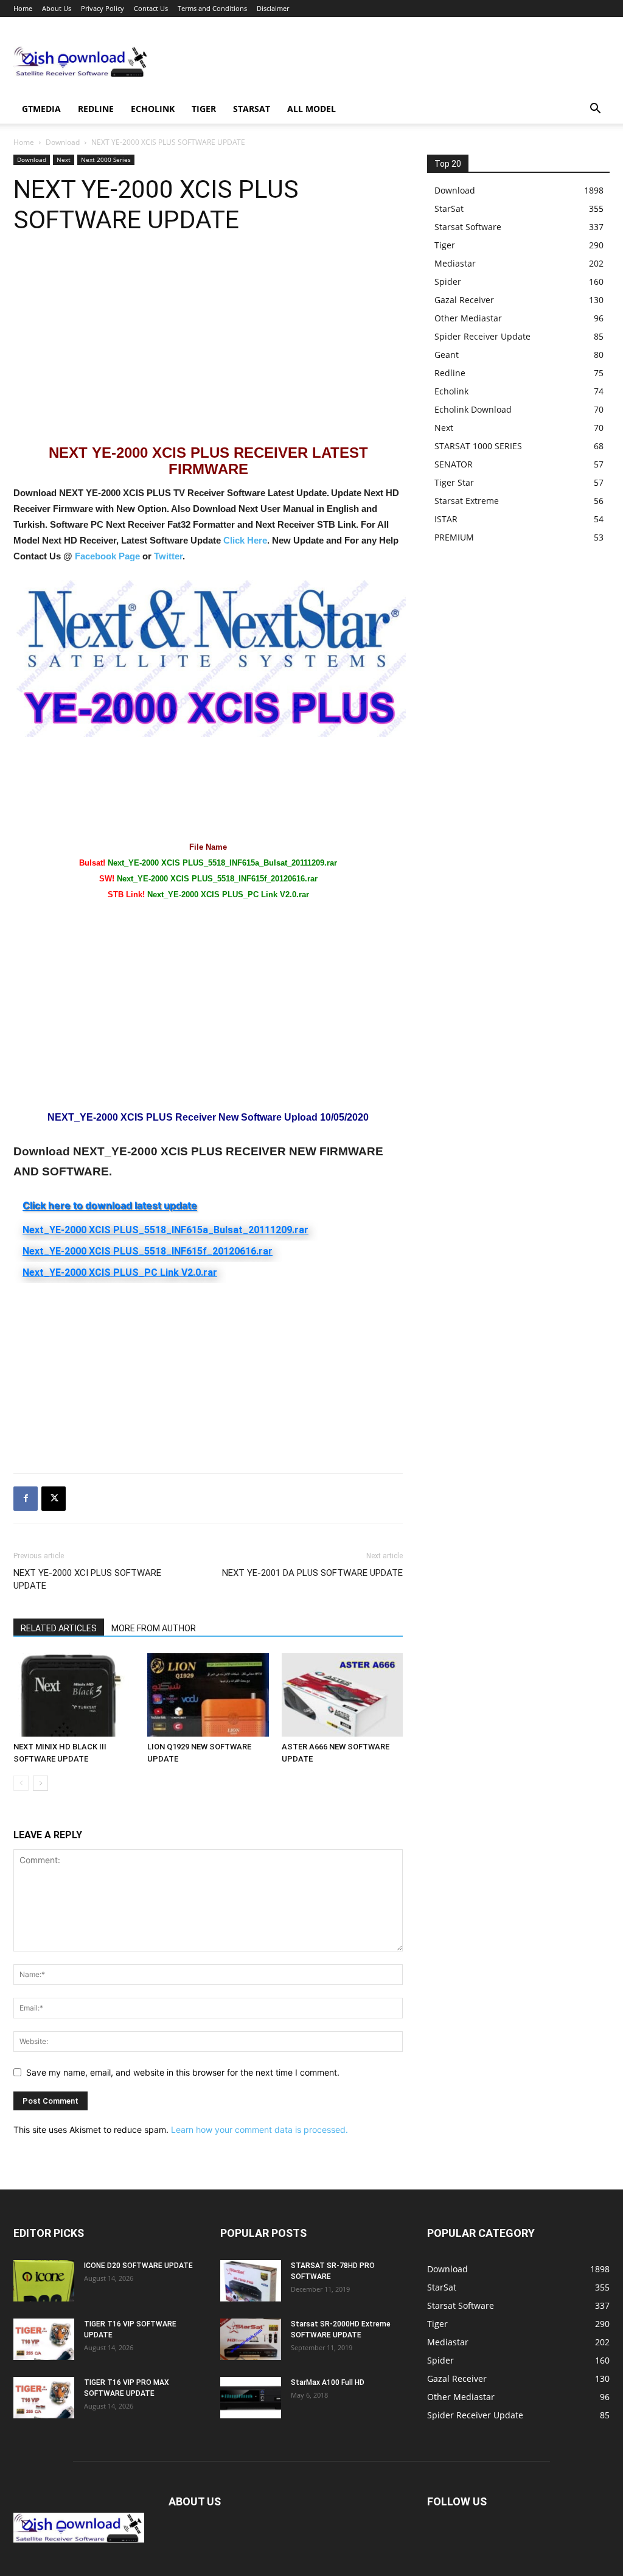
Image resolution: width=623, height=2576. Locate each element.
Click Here (245, 540)
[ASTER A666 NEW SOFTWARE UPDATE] (342, 1695)
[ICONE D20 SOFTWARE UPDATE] (44, 2281)
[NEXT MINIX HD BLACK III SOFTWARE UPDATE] (74, 1695)
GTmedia (41, 109)
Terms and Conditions (212, 8)
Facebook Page (107, 556)
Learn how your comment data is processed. (259, 2130)
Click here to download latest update (110, 1205)
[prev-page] (21, 1783)
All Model (311, 109)
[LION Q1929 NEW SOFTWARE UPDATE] (208, 1695)
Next (64, 159)
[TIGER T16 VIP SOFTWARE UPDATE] (44, 2340)
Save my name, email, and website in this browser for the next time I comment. (183, 2072)
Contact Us (151, 8)
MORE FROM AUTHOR (154, 1628)
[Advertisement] (388, 61)
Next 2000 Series (106, 159)
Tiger (204, 109)
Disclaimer (273, 8)
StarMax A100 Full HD (328, 2382)
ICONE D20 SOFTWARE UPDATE (138, 2266)
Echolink (153, 109)
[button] (595, 110)
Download (63, 142)
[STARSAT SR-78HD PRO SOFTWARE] (251, 2281)
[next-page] (40, 1783)
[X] (54, 1499)
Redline (96, 109)
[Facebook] (26, 1499)
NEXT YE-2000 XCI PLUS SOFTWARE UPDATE (87, 1579)
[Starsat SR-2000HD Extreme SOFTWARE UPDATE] (251, 2340)
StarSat (252, 109)
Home (23, 8)
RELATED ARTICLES (59, 1628)
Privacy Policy (103, 8)
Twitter (168, 556)
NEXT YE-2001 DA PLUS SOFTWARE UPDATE (312, 1573)
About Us (57, 8)
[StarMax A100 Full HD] (251, 2398)
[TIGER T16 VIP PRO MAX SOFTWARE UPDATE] (44, 2398)
